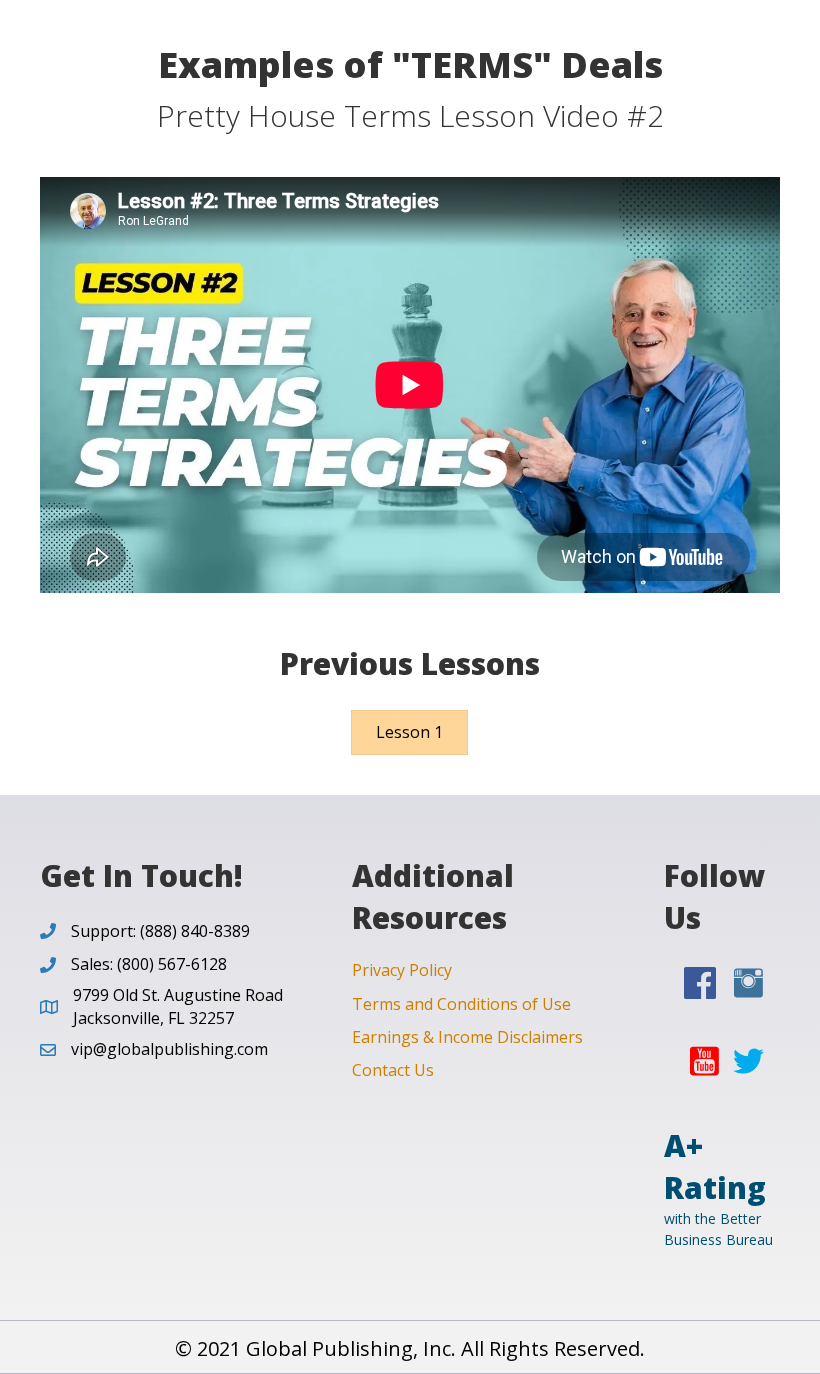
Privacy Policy (402, 970)
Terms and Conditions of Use (461, 1004)
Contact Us (393, 1070)
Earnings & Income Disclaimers (467, 1037)
